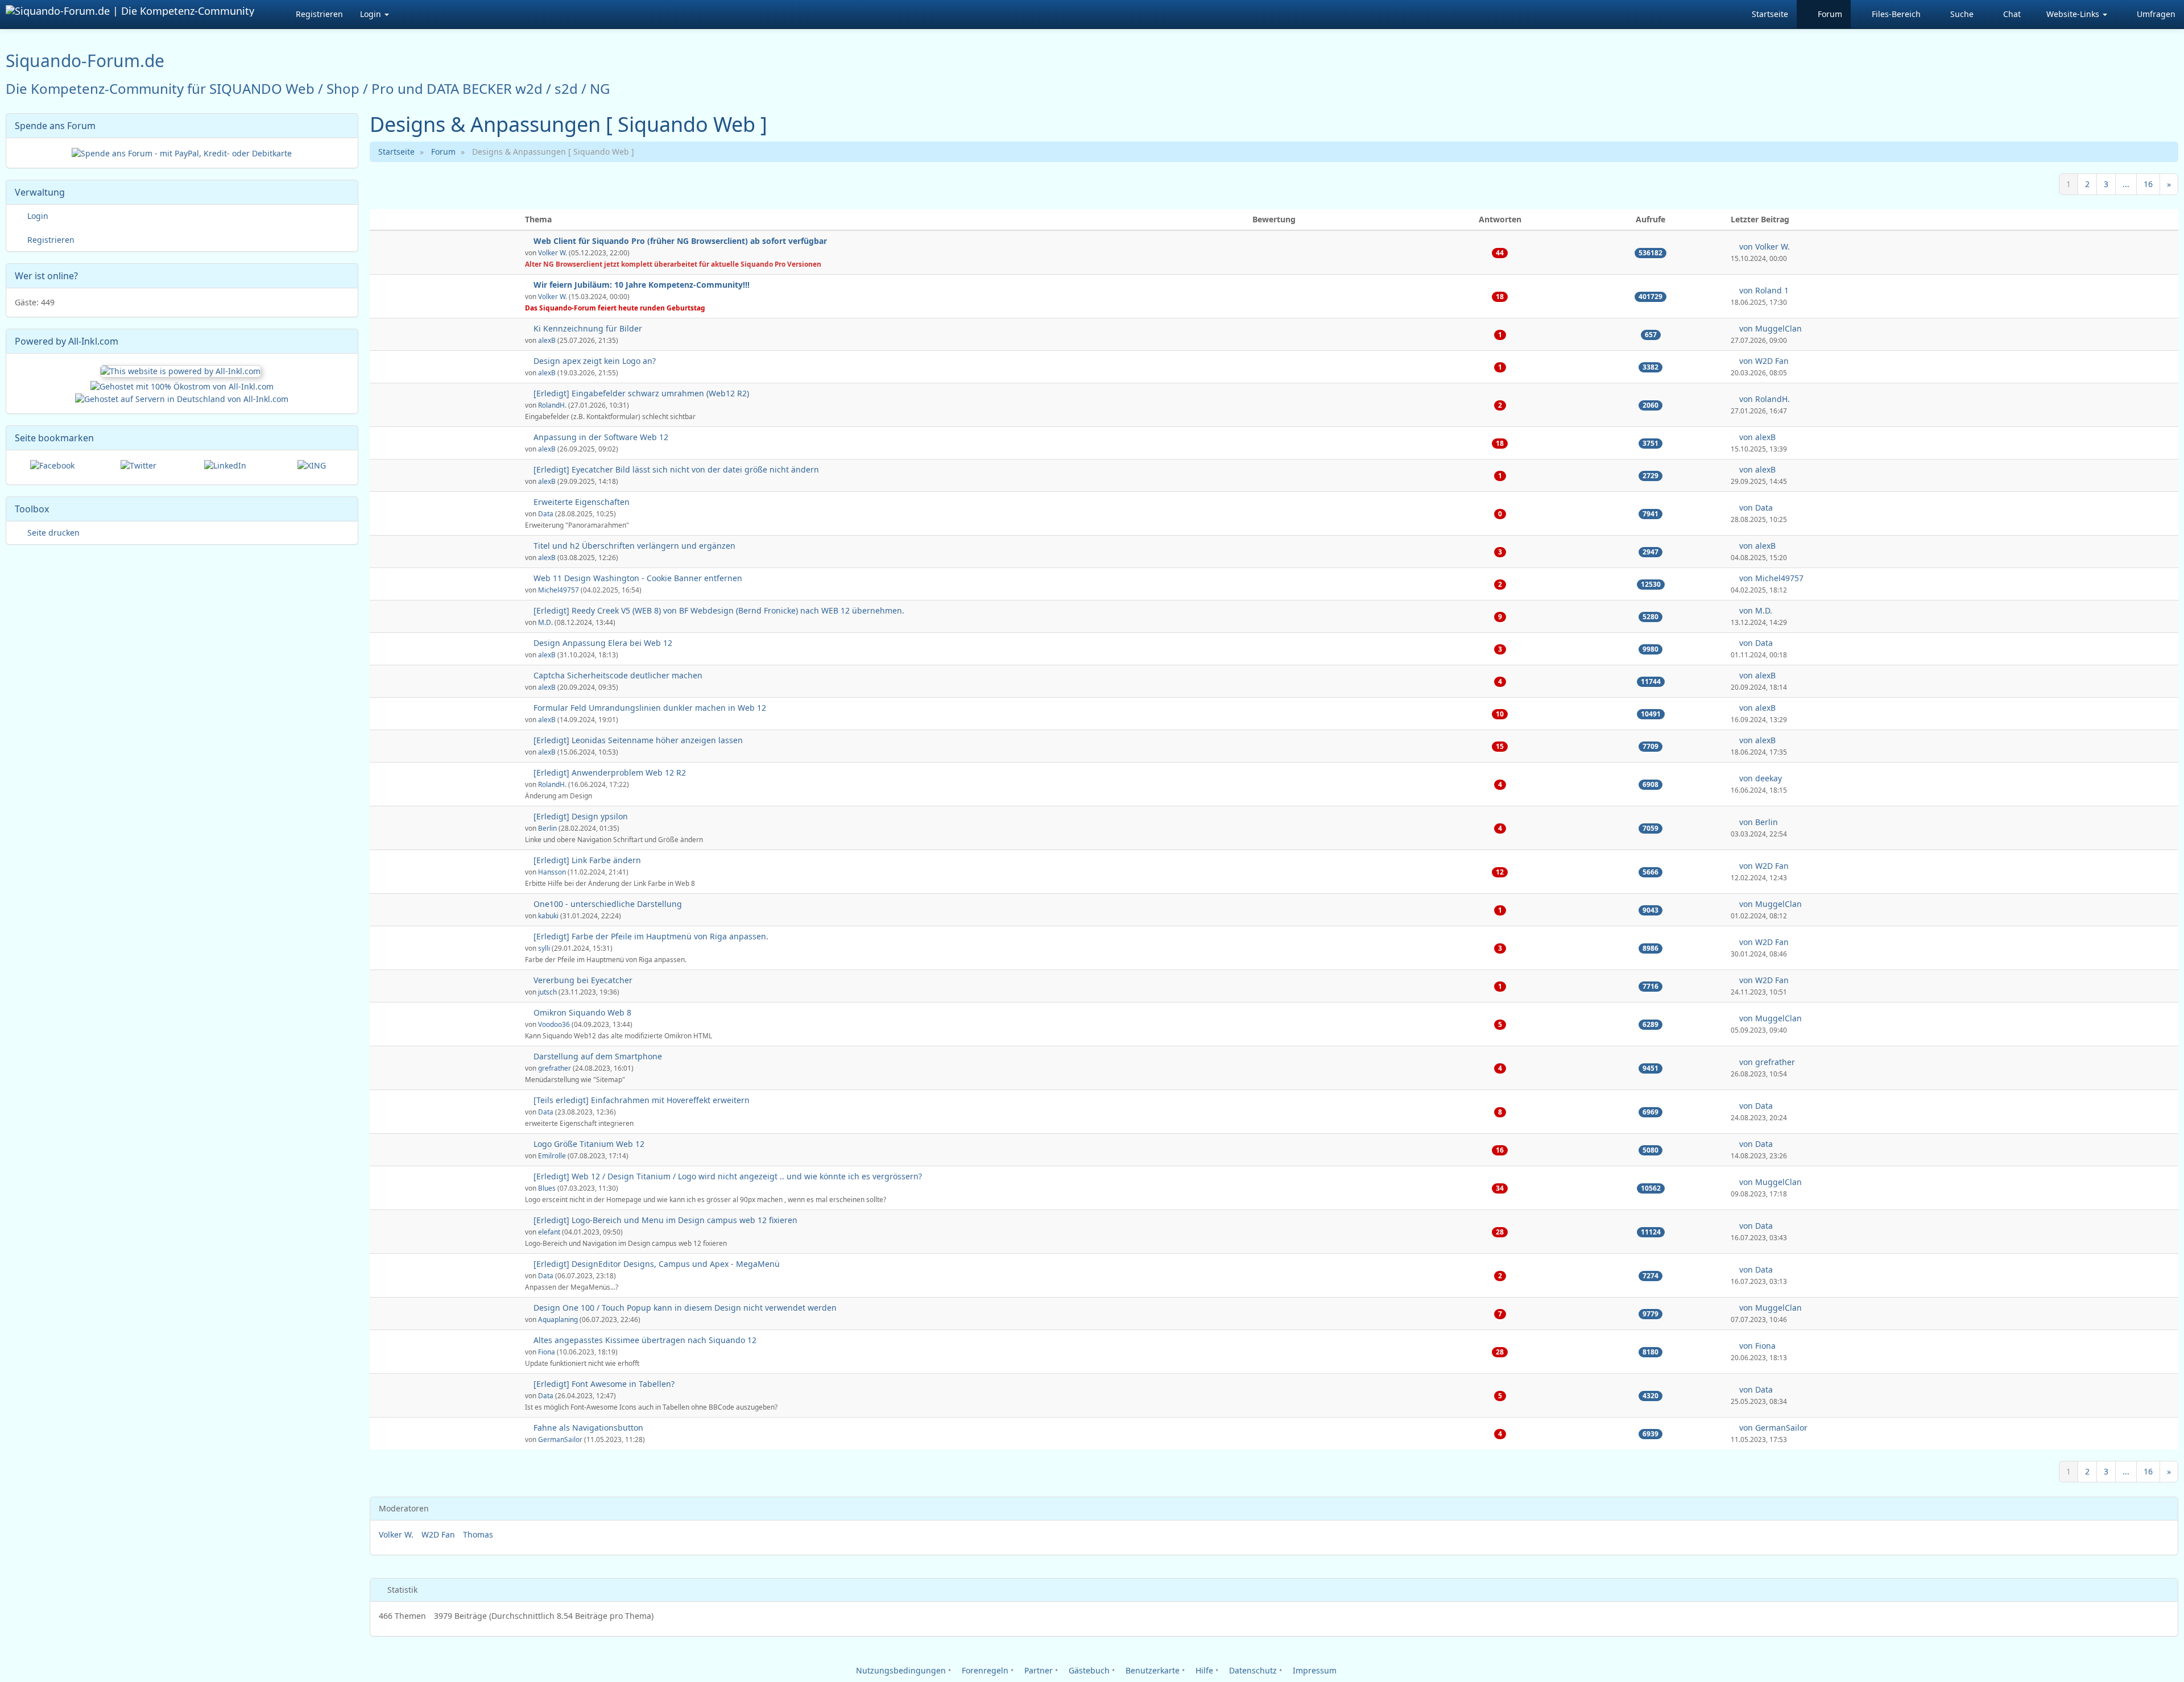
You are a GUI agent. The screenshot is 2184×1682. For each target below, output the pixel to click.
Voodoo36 (554, 1024)
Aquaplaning (558, 1319)
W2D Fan (438, 1534)
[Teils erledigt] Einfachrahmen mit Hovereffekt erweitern (642, 1100)
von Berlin (1757, 822)
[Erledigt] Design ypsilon (581, 816)
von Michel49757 (1770, 578)
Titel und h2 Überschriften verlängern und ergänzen (634, 546)
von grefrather (1766, 1062)
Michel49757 (559, 590)
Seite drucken (52, 533)
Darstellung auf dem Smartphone (598, 1056)
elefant (549, 1232)
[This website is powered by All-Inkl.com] (182, 370)
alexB (547, 340)
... (2126, 184)
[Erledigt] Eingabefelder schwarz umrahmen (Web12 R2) (641, 393)
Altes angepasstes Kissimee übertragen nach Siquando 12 (645, 1340)
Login (372, 14)
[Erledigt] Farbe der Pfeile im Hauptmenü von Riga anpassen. (651, 936)
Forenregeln (984, 1670)
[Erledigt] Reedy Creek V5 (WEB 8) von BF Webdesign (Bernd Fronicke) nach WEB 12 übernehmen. (719, 610)
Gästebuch (1088, 1670)
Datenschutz (1252, 1670)
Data (546, 513)
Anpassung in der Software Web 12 (601, 437)
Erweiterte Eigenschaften (582, 502)
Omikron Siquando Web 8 (582, 1012)
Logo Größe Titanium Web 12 (589, 1144)
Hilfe (1203, 1670)
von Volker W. (1763, 246)
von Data (1755, 507)
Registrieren (319, 14)
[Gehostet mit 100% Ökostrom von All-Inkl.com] (182, 386)
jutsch (547, 992)
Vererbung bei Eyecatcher (583, 980)
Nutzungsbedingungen (900, 1670)
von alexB (1756, 437)
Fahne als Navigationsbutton (588, 1428)
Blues (547, 1188)
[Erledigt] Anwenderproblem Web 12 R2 (610, 772)
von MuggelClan (1769, 328)
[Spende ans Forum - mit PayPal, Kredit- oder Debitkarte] (182, 152)
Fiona (547, 1352)
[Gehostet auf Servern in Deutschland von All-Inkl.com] (182, 398)
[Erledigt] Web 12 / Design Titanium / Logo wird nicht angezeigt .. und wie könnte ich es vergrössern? (728, 1176)
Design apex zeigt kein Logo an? (595, 361)
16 (2148, 184)
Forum (443, 152)
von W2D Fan (1763, 361)
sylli (544, 948)
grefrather (555, 1068)
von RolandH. (1763, 399)
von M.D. (1755, 610)
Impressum (1314, 1670)
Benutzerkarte (1151, 1670)
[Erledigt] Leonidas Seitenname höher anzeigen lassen (638, 740)
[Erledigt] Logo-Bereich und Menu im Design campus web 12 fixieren (665, 1220)
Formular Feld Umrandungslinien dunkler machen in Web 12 (650, 708)
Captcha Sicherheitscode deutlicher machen (618, 675)
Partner (1037, 1670)
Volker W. (553, 252)
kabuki (548, 915)
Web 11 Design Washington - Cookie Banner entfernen (638, 578)
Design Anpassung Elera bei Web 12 (603, 643)
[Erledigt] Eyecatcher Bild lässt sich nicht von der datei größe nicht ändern (676, 469)
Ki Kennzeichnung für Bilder (588, 328)
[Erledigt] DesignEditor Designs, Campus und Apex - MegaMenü (657, 1264)
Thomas (478, 1534)
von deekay (1759, 778)
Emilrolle (552, 1155)
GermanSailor (560, 1439)
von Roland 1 (1763, 290)
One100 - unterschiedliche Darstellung (608, 904)
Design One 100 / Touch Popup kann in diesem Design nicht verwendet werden (685, 1308)
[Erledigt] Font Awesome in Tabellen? (604, 1384)
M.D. (545, 622)
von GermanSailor (1772, 1428)
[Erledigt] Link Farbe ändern (587, 860)
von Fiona (1756, 1346)
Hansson (552, 872)
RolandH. (552, 405)
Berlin (547, 828)
